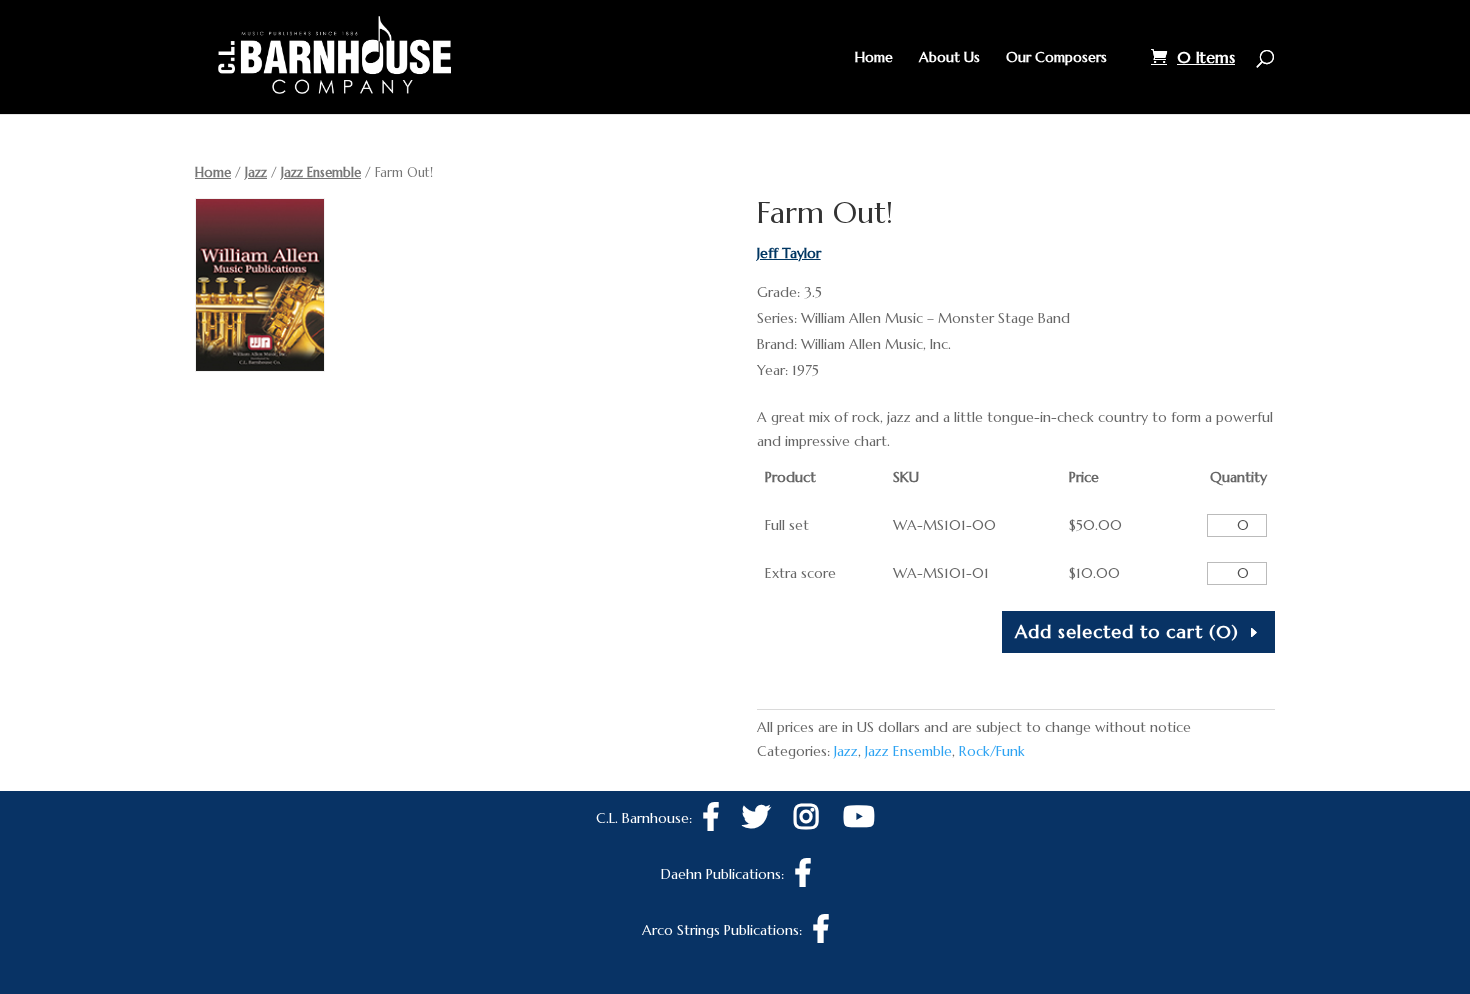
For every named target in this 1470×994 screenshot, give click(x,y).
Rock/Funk (992, 751)
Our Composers (1056, 58)
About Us (949, 58)
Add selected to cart (1127, 631)
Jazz (256, 172)
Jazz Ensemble (321, 172)
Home (874, 58)
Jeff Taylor (789, 253)
